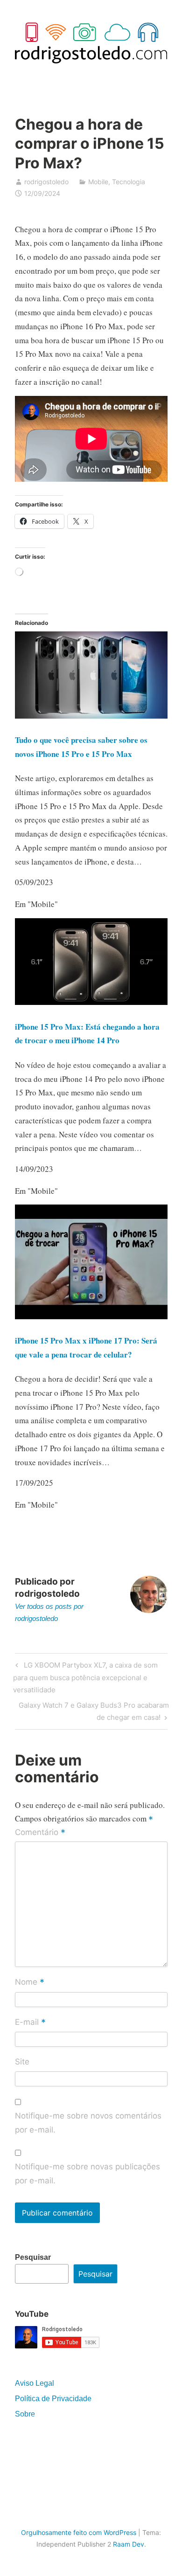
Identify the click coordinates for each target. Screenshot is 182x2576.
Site (22, 2062)
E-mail (30, 2022)
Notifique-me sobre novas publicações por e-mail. (87, 2174)
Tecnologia (129, 182)
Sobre (25, 2414)
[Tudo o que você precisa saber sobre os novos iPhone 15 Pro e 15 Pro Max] (91, 716)
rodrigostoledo (46, 182)
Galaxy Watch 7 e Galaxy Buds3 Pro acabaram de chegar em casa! (94, 1711)
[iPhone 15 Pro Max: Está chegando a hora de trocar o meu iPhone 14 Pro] (91, 1002)
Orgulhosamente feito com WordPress (79, 2532)
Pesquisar (33, 2257)
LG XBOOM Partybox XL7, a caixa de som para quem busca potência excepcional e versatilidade (85, 1677)
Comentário (40, 1833)
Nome (30, 1983)
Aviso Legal (35, 2383)
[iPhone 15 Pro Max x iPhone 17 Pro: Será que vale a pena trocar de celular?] (91, 1316)
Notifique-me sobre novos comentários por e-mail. (88, 2123)
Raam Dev (129, 2544)
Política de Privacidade (53, 2399)
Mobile (98, 182)
